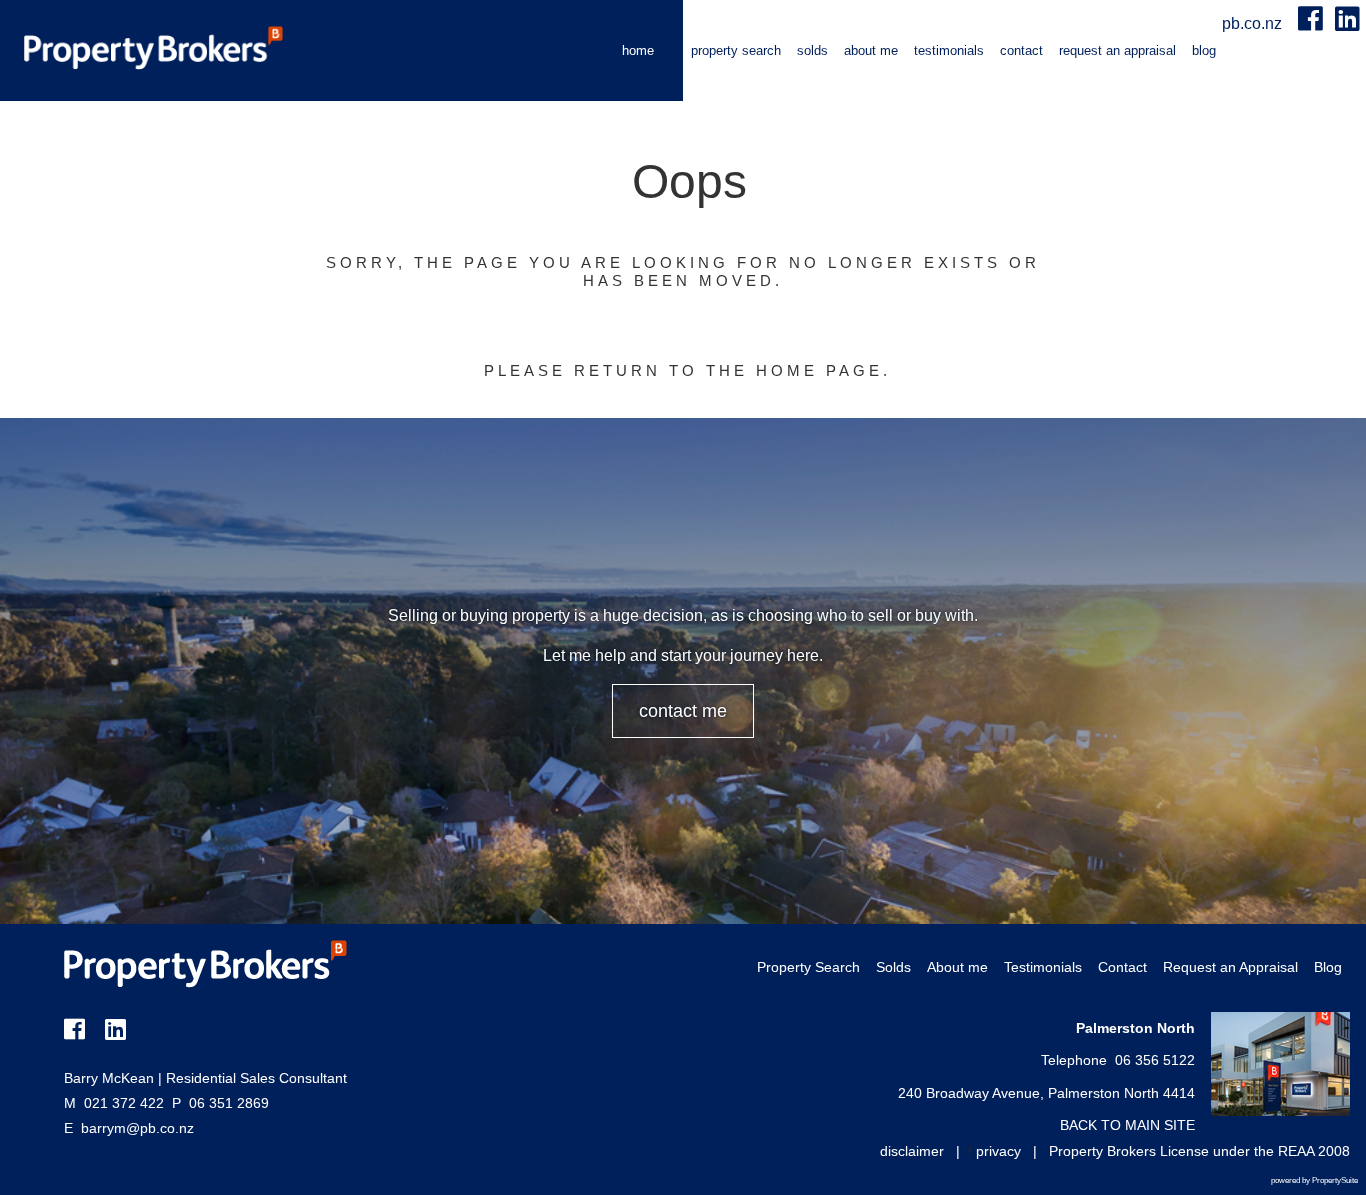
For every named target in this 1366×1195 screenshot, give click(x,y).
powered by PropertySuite (1314, 1180)
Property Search (736, 50)
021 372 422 (114, 1103)
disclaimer (912, 1151)
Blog (1204, 50)
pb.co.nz (1254, 23)
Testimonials (949, 50)
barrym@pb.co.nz (137, 1128)
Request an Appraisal (1117, 50)
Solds (812, 50)
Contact (1021, 50)
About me (871, 50)
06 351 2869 (220, 1103)
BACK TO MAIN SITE (1127, 1125)
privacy (998, 1151)
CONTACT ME (683, 711)
